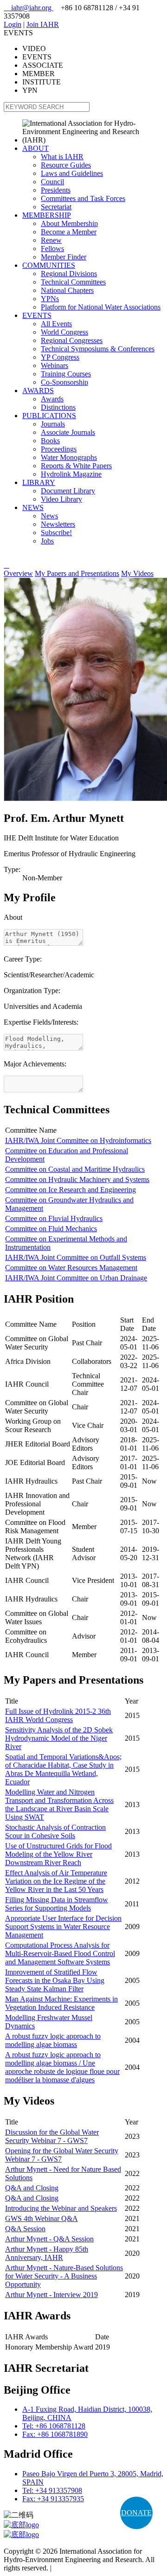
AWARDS (38, 391)
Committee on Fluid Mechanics (51, 1229)
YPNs (50, 299)
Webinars (55, 365)
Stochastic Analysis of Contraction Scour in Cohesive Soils (55, 1831)
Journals (53, 424)
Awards (52, 399)
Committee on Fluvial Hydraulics (54, 1218)
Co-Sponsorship (64, 382)
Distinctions (58, 407)
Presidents (56, 190)
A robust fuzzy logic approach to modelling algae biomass (53, 2040)
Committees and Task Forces (83, 198)
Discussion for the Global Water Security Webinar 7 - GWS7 (52, 2136)
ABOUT (35, 148)
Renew (51, 240)
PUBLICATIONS (49, 416)
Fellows (52, 249)
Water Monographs (69, 457)
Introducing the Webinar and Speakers (61, 2208)
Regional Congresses (72, 340)
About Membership (69, 223)
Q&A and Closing (32, 2188)
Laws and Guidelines (72, 173)
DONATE (136, 2513)
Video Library (61, 499)
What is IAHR (62, 157)
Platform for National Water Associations (101, 307)
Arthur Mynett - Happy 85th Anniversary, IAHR (47, 2253)
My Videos (137, 573)
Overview (18, 573)
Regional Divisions (69, 274)
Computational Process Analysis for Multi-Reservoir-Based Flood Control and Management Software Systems (60, 1953)
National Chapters (67, 290)
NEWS (33, 507)
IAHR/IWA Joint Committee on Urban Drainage (76, 1278)
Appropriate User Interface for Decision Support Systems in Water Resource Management (63, 1927)
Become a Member (69, 232)
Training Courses (66, 374)
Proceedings (59, 449)
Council (52, 182)
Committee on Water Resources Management (71, 1268)
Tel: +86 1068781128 (54, 2426)
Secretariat (56, 207)
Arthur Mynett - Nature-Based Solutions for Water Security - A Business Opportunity (64, 2276)
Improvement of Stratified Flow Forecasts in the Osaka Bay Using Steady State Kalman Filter (55, 1980)
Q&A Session (25, 2229)
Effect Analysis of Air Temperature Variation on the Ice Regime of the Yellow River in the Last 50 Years (56, 1881)
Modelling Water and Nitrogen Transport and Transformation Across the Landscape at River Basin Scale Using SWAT (59, 1804)
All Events (56, 324)
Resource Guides (66, 165)
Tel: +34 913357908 (52, 2490)
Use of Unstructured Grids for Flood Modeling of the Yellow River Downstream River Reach (58, 1854)
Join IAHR (43, 24)
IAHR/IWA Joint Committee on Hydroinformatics (78, 1140)
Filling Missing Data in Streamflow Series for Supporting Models (57, 1904)
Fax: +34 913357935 (53, 2499)
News (49, 516)
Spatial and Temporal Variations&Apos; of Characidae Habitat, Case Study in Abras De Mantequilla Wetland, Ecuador (63, 1769)
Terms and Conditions (86, 2568)
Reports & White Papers (76, 466)
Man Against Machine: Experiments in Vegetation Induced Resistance (61, 2003)
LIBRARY (39, 482)
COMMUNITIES (49, 265)
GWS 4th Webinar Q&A (42, 2218)
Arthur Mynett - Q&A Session (49, 2239)
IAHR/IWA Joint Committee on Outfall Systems (76, 1257)
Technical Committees (73, 282)
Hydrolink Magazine (71, 474)
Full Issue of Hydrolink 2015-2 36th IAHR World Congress (58, 1715)
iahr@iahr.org (29, 8)
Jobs (47, 541)
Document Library (68, 491)
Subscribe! (56, 533)
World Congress (64, 332)
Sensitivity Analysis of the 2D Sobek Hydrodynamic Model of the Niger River (59, 1738)
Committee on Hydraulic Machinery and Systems (77, 1179)
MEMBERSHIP (47, 215)
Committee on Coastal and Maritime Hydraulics (75, 1169)
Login (13, 24)
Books (50, 441)
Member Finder (64, 257)
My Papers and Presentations (77, 573)
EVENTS (37, 315)
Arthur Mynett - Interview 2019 (51, 2295)
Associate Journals (68, 432)
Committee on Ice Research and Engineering (71, 1190)
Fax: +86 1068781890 (55, 2434)
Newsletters (58, 524)
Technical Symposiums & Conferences (98, 349)
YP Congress (60, 357)
